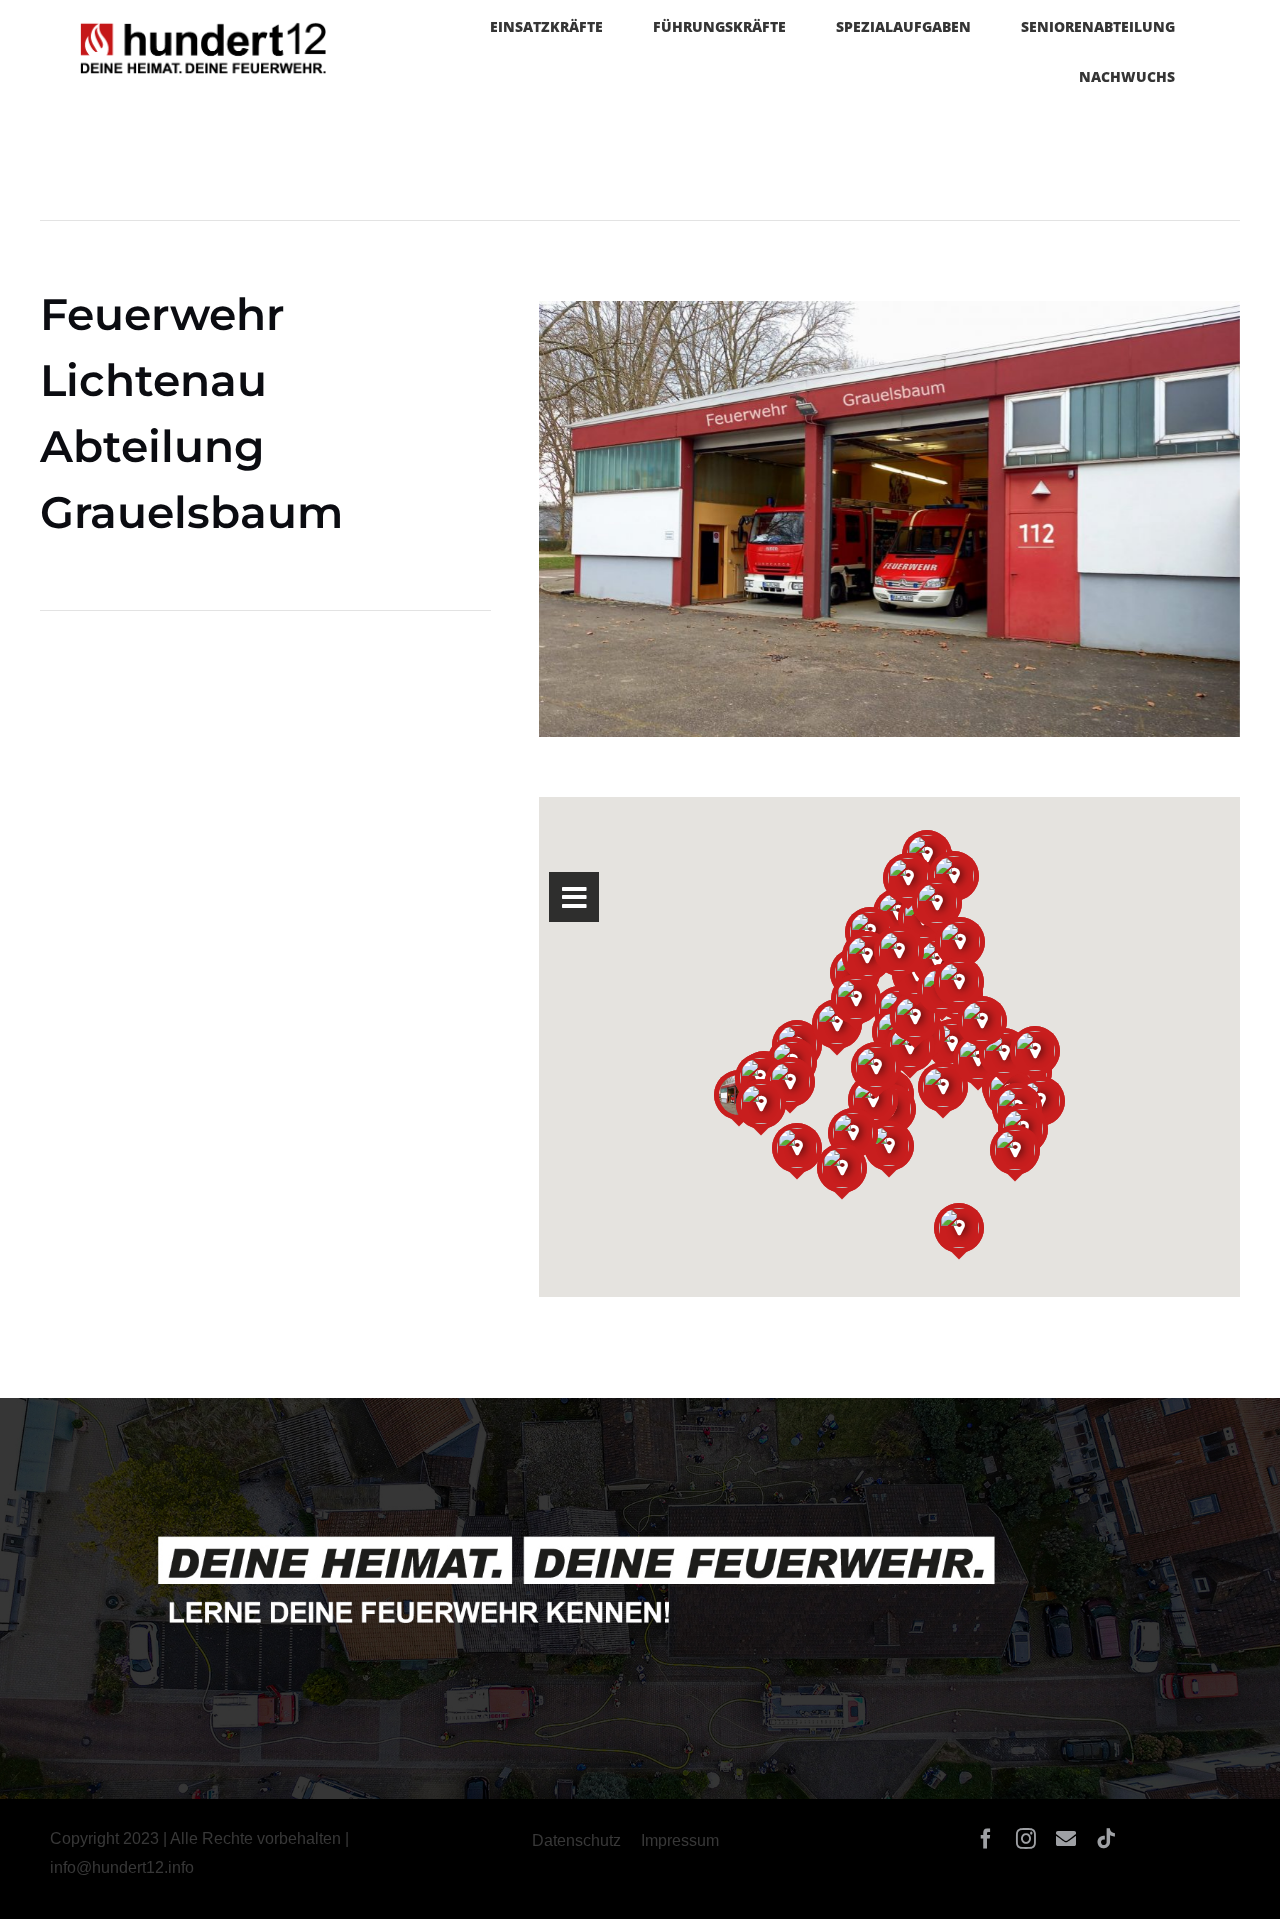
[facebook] (986, 1839)
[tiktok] (1106, 1839)
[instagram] (1026, 1839)
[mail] (1066, 1839)
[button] (44, 1875)
